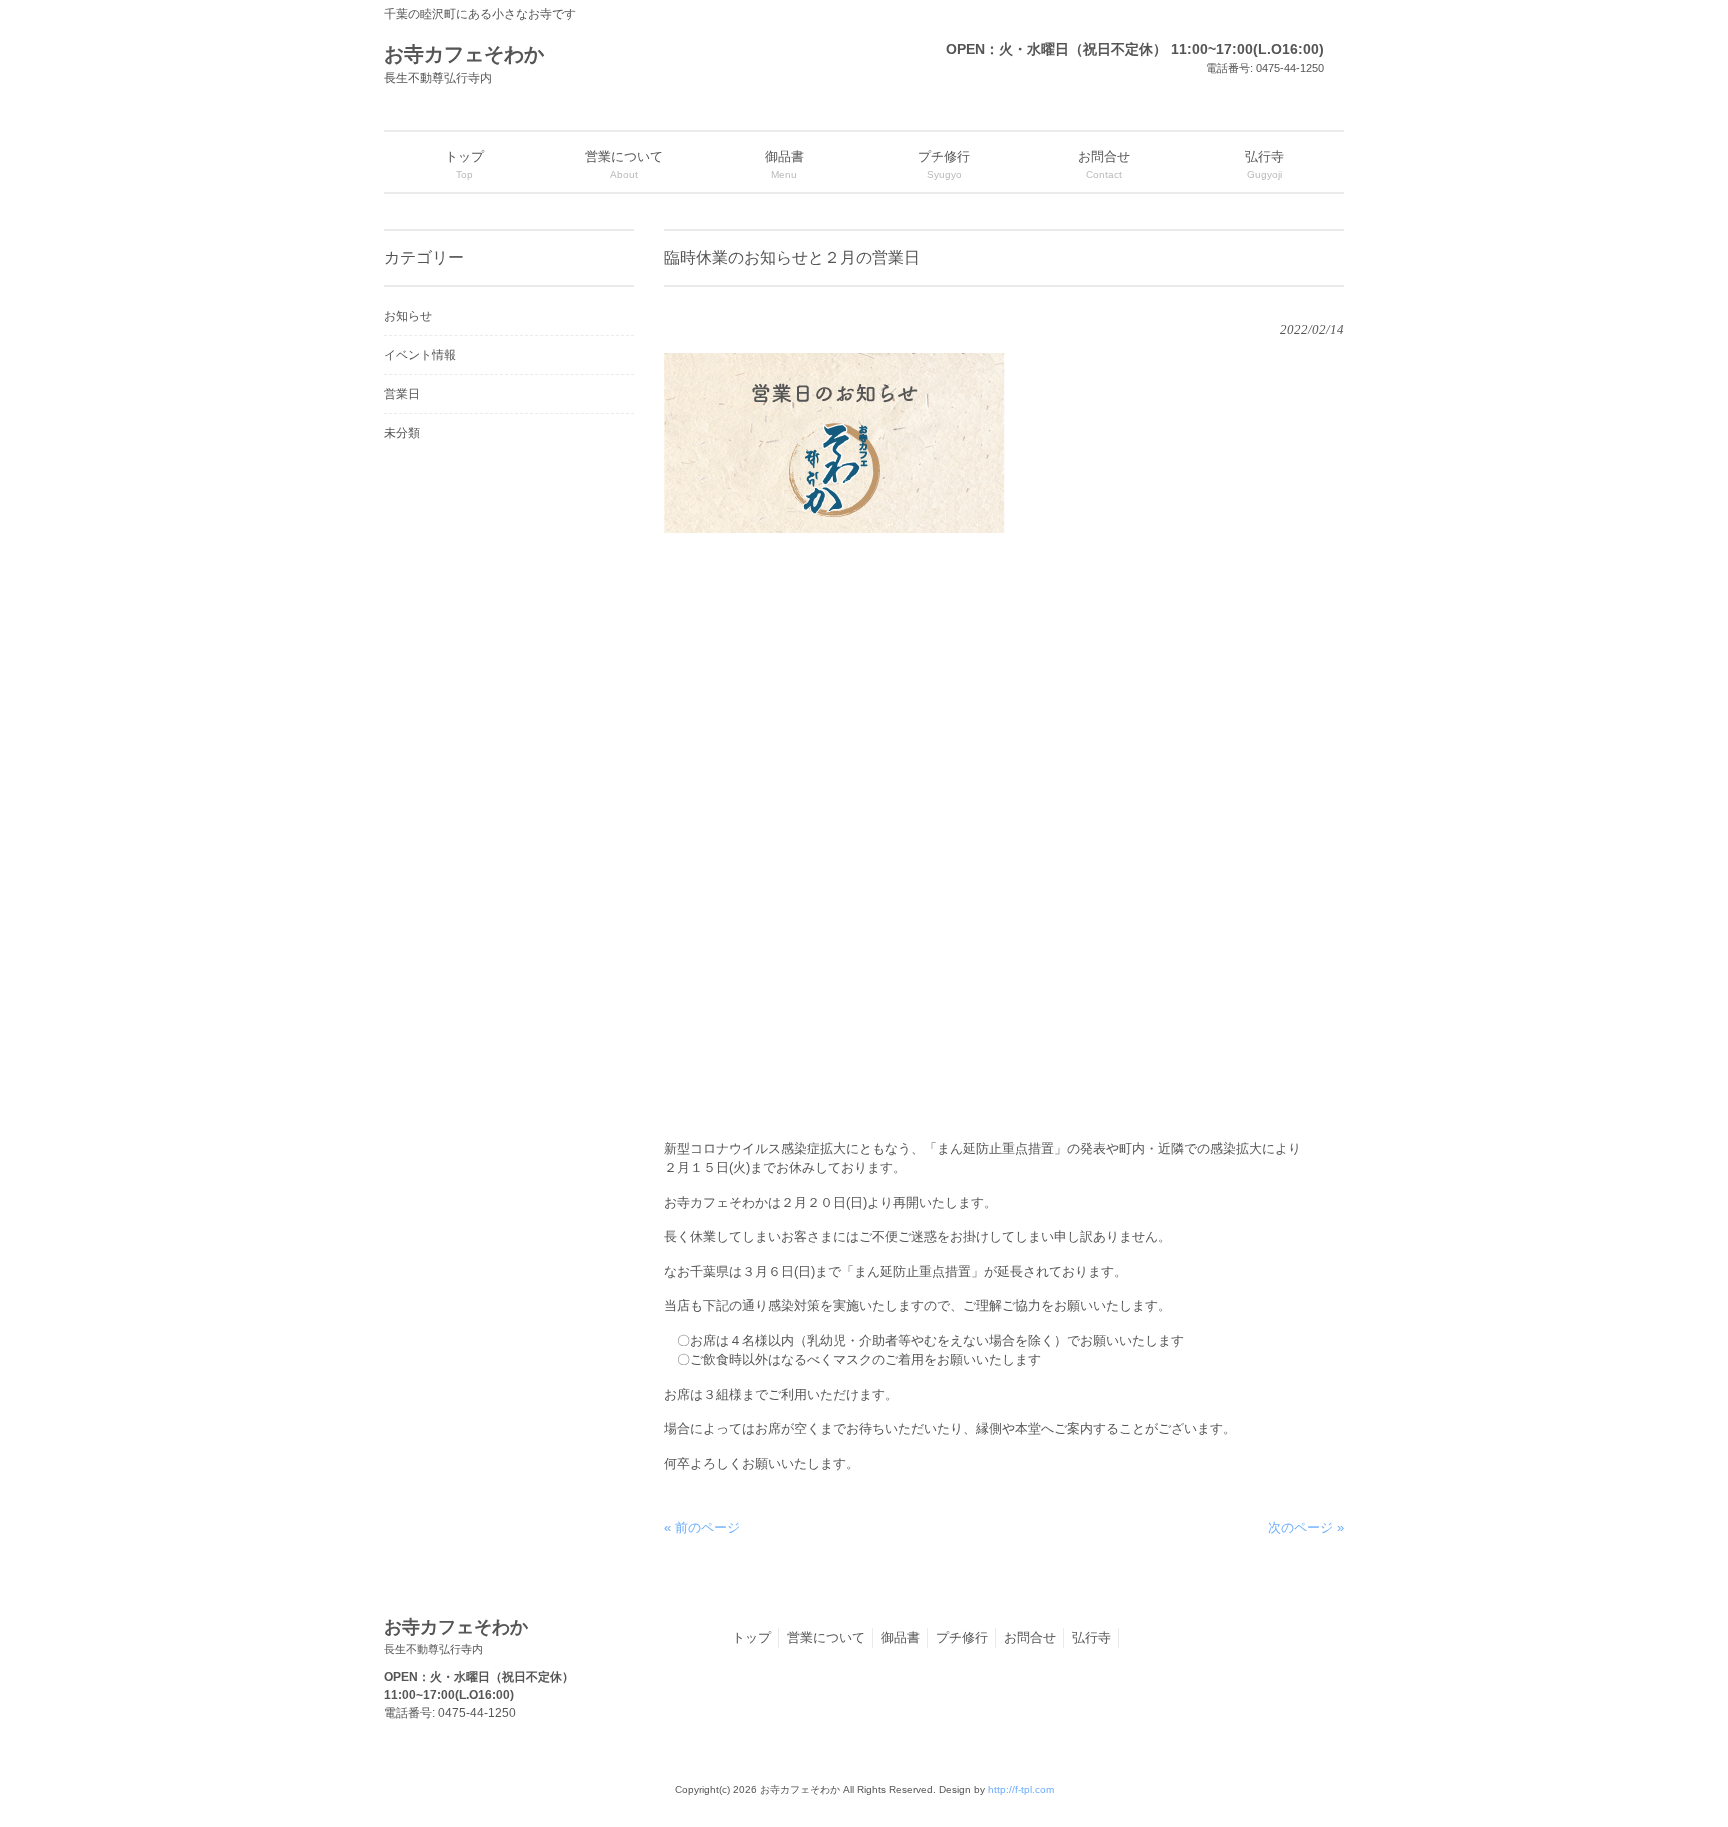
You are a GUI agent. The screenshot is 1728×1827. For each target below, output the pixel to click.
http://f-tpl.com (1021, 1789)
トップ (751, 1637)
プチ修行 (962, 1637)
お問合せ (1030, 1637)
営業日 (402, 394)
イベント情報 (420, 355)
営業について (826, 1637)
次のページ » (1306, 1527)
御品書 (900, 1637)
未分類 (402, 433)
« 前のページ (702, 1527)
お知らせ (408, 316)
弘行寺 (1091, 1637)
